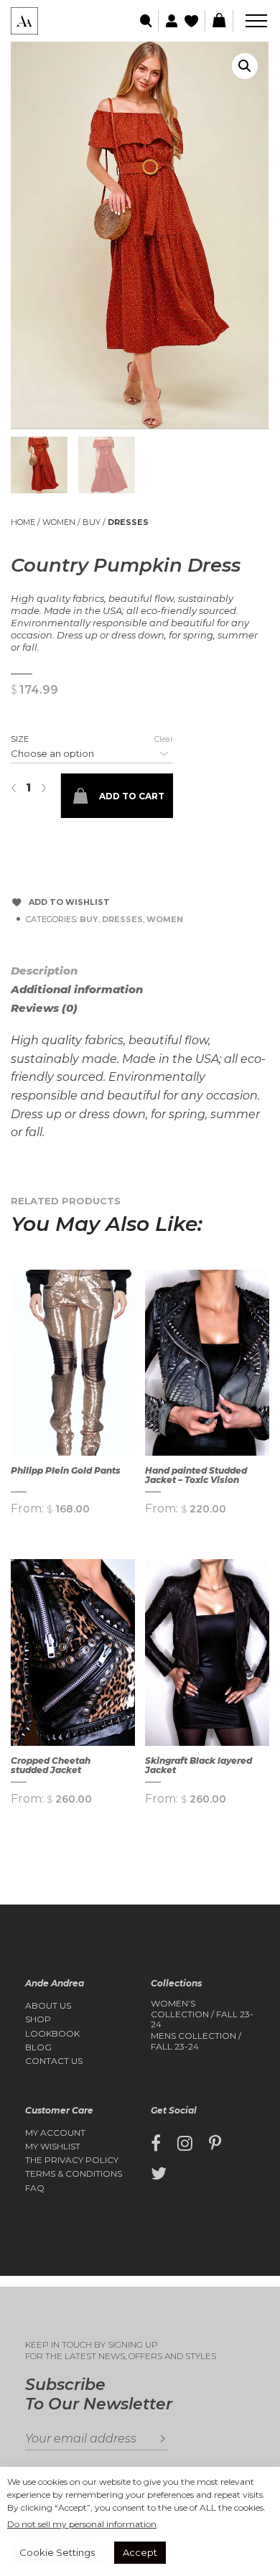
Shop (38, 2019)
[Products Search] (147, 21)
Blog (38, 2047)
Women (59, 522)
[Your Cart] (219, 21)
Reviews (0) (44, 1008)
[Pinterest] (215, 2144)
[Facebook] (156, 2144)
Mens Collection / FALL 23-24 (196, 2041)
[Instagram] (185, 2144)
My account (55, 2133)
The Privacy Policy (72, 2160)
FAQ (35, 2188)
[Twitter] (159, 2174)
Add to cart (132, 796)
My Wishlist (53, 2147)
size (20, 739)
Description (44, 971)
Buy (92, 522)
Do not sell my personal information (82, 2524)
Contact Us (54, 2061)
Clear (164, 739)
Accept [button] (140, 2552)
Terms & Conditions (74, 2174)
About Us (48, 2006)
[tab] (61, 971)
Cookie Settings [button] (57, 2552)
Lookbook (52, 2034)
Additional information (77, 989)
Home (23, 522)
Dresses (128, 522)
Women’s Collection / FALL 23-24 (202, 2014)
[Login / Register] (170, 21)
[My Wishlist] (193, 21)
